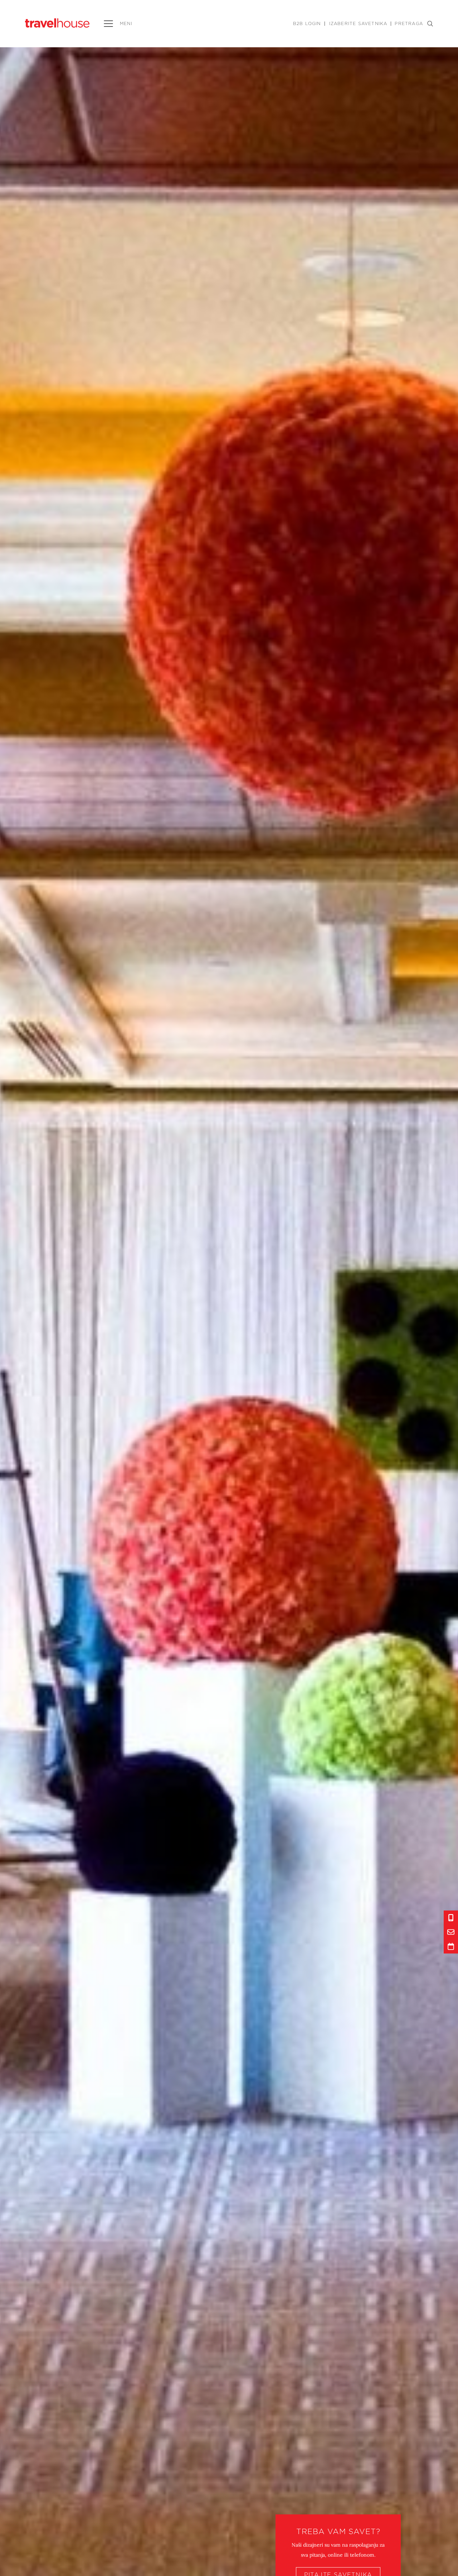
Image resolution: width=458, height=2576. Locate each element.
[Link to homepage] (57, 23)
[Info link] (451, 1918)
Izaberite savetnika (358, 24)
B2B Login (307, 24)
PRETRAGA (409, 24)
